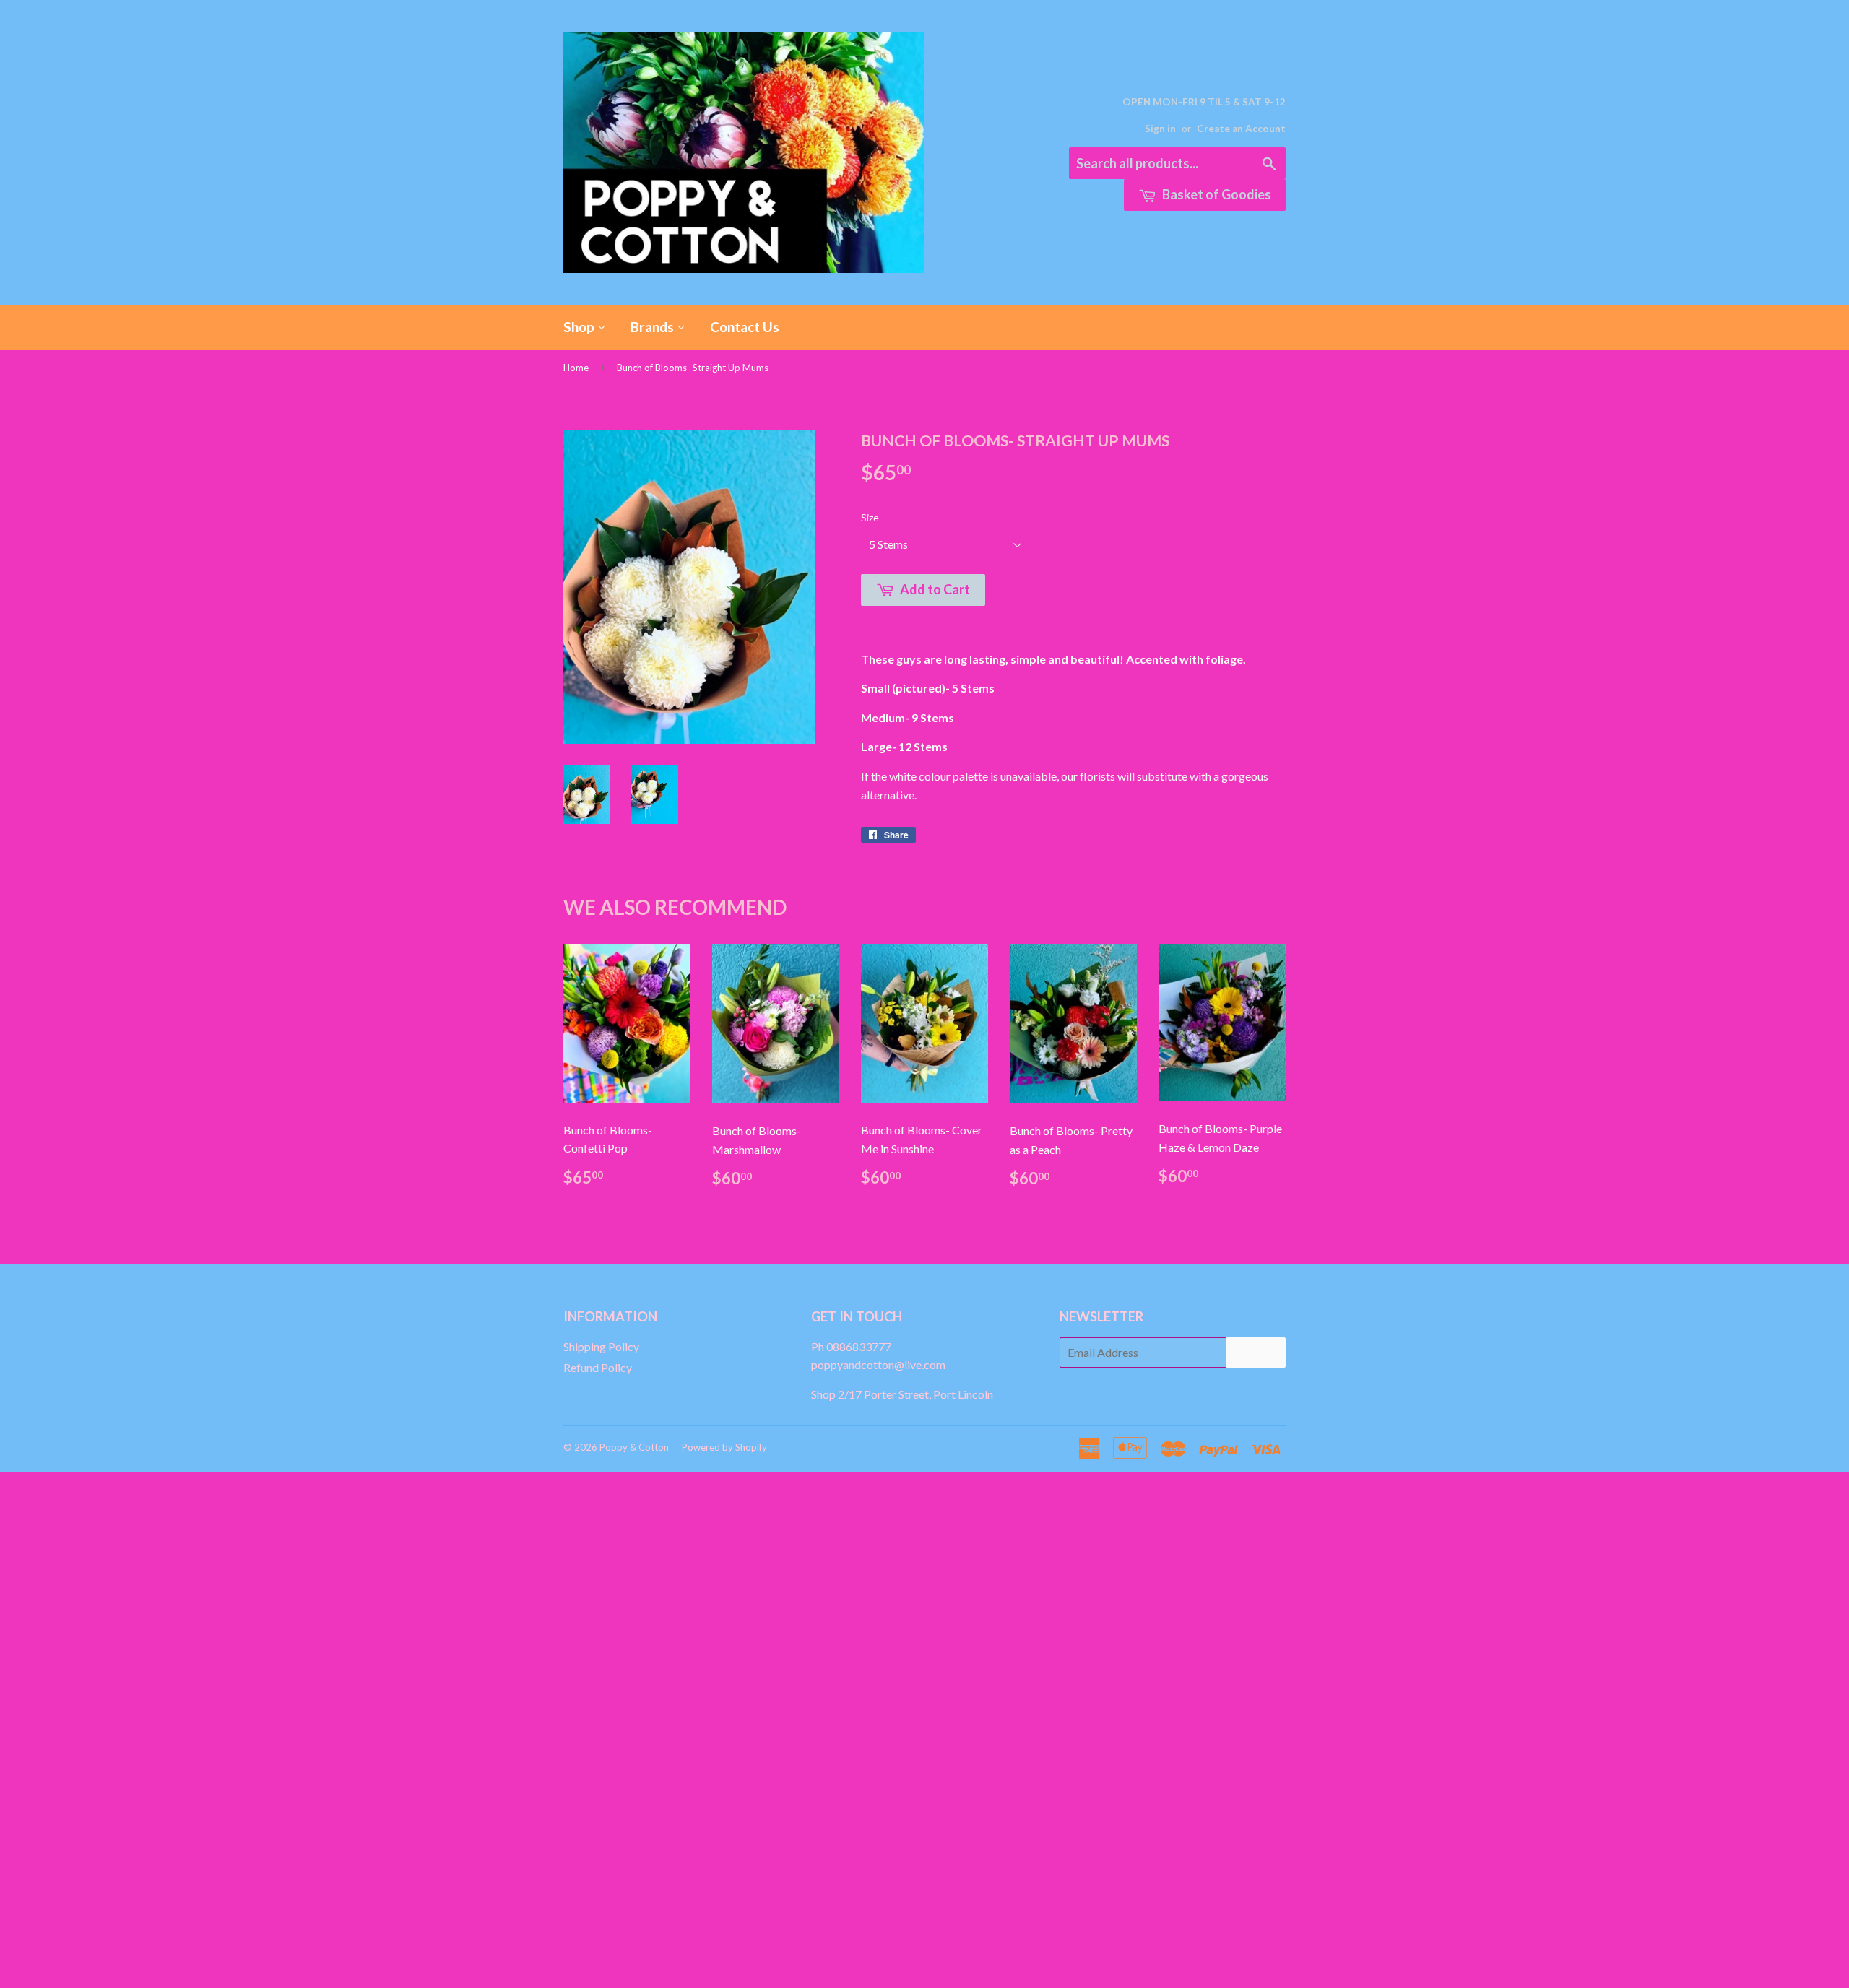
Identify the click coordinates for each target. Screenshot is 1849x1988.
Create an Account (1241, 129)
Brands (654, 327)
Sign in (1160, 129)
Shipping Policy (601, 1346)
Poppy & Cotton (634, 1447)
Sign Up (1256, 1352)
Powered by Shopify (724, 1447)
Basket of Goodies (1216, 194)
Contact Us (745, 327)
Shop (580, 327)
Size (870, 517)
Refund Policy (598, 1367)
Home (576, 368)
